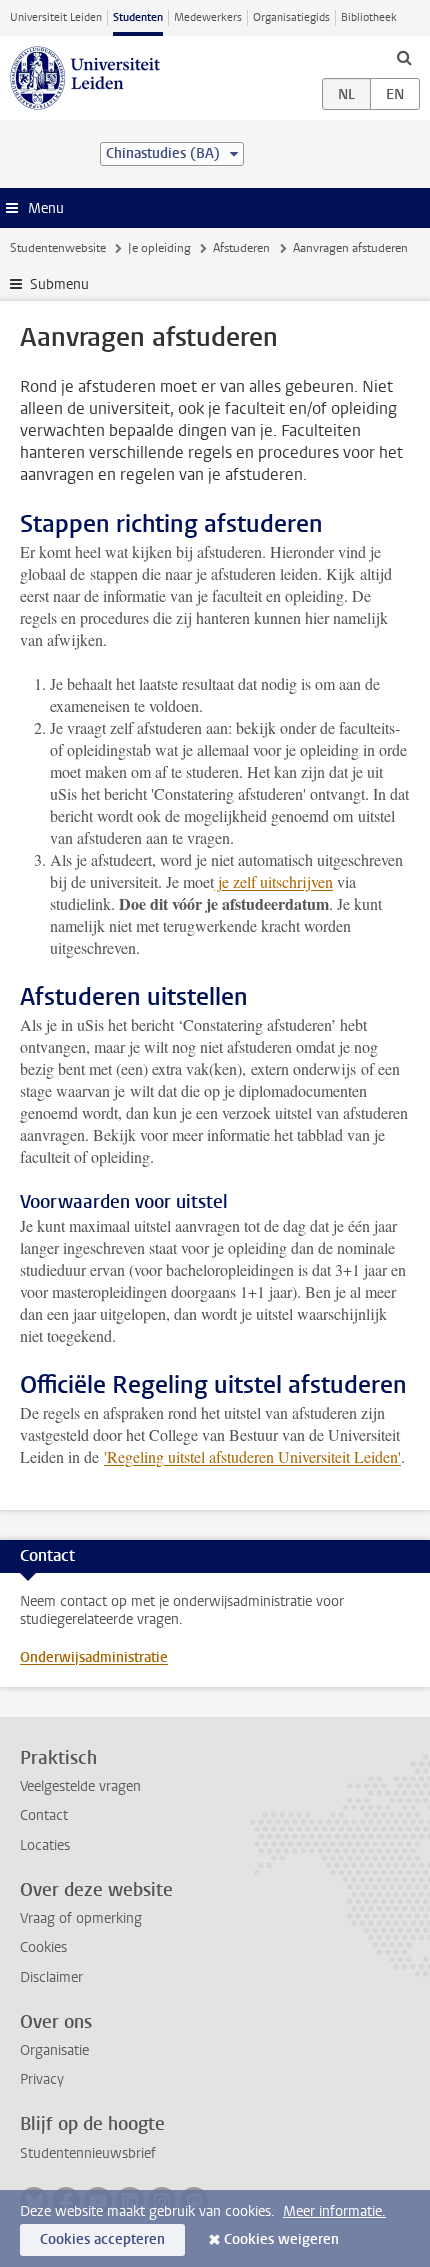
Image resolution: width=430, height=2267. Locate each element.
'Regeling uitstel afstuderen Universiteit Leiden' (252, 1456)
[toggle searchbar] (404, 57)
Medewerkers (208, 17)
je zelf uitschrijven (273, 881)
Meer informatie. (334, 2211)
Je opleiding (159, 248)
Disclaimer (51, 1977)
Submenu (59, 284)
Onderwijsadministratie (94, 1657)
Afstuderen (241, 248)
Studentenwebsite (58, 248)
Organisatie (54, 2050)
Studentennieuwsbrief (88, 2153)
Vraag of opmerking (81, 1918)
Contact (44, 1815)
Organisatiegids (291, 17)
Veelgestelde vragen (80, 1786)
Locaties (45, 1845)
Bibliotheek (369, 17)
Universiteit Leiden (56, 17)
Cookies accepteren (102, 2239)
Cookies (43, 1947)
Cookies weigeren (281, 2239)
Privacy (42, 2079)
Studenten (138, 17)
